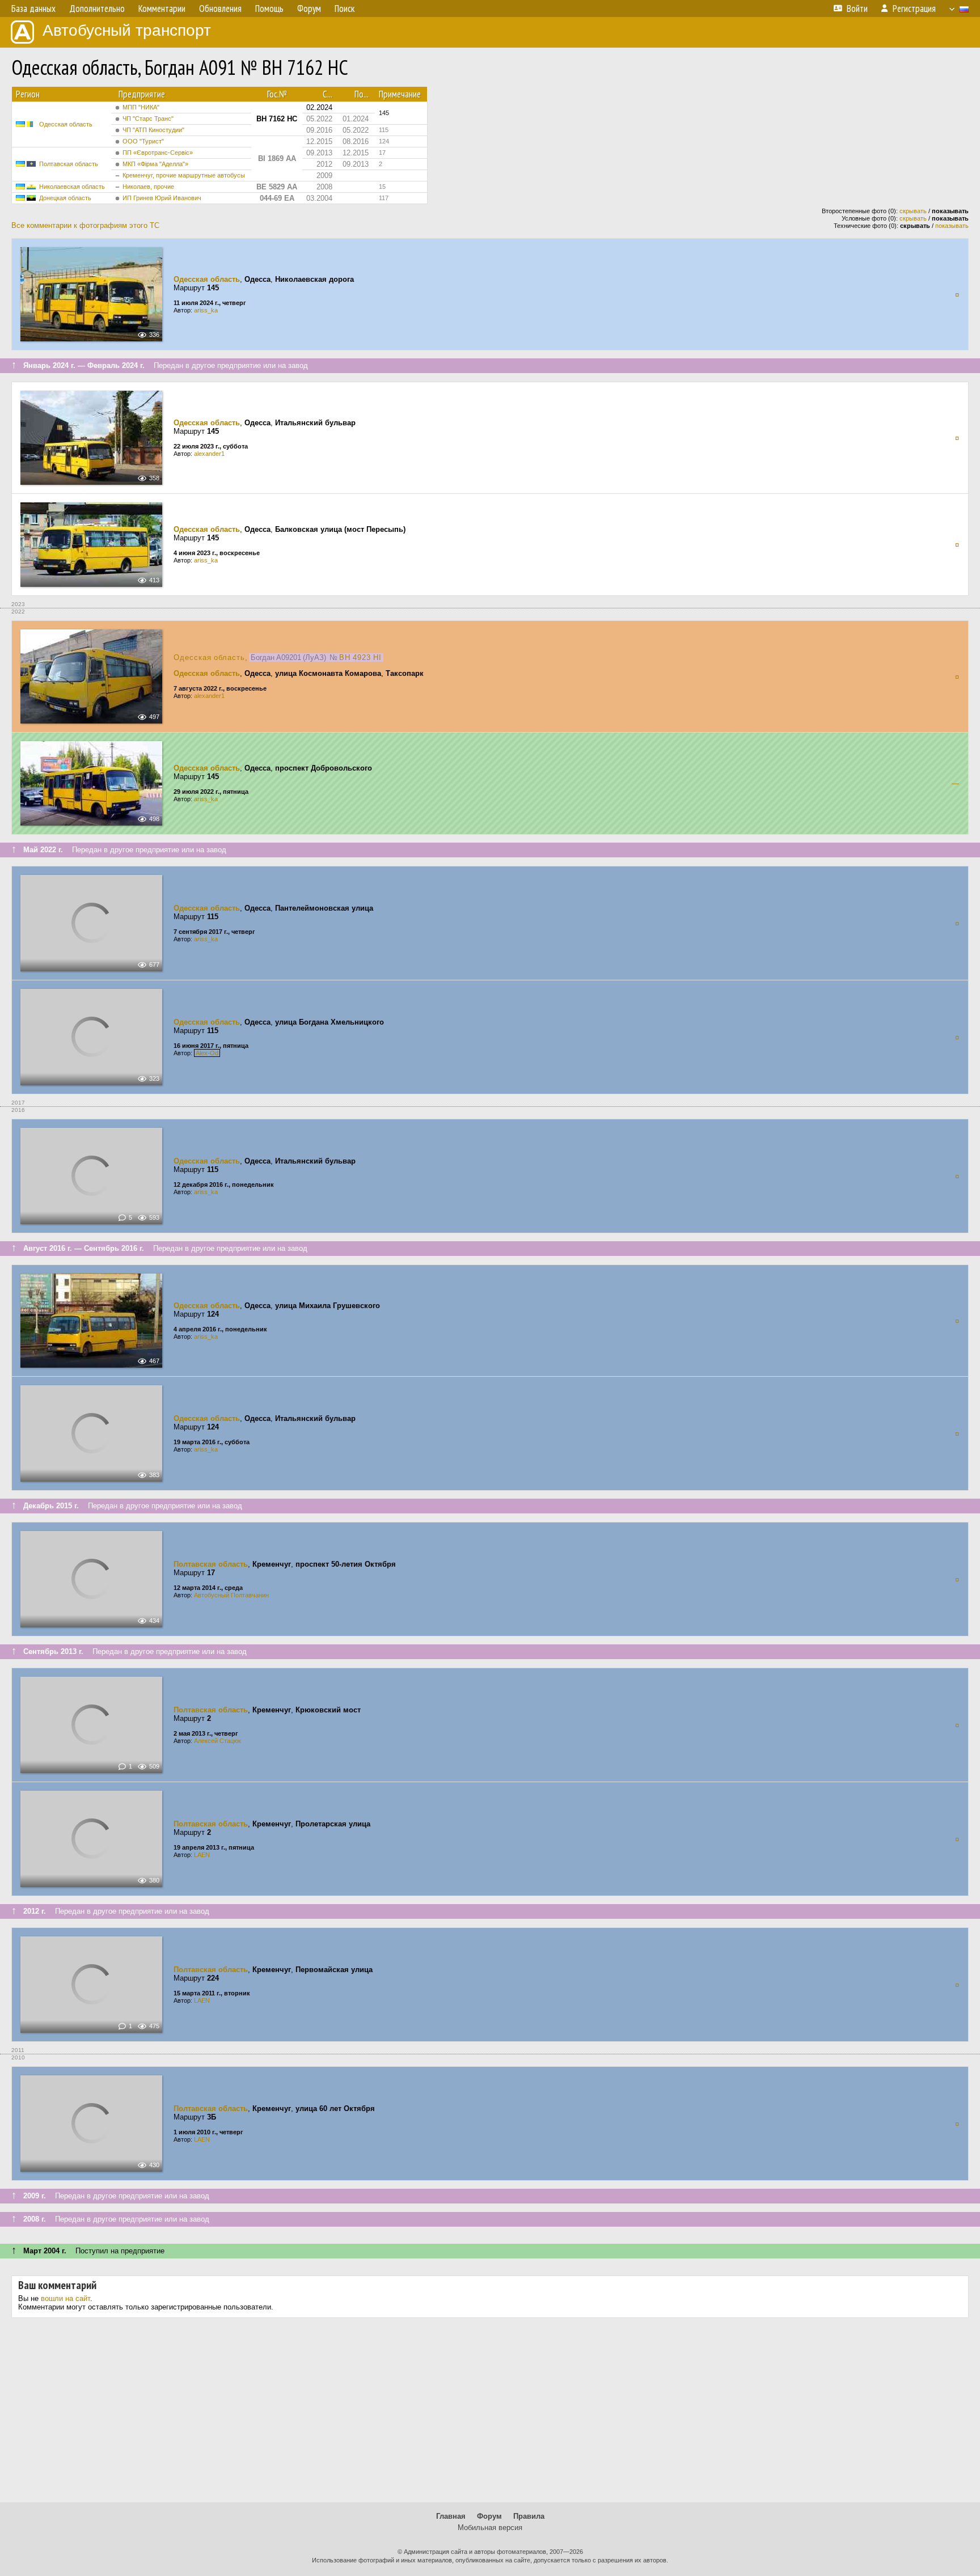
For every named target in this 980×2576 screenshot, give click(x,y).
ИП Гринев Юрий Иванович (162, 198)
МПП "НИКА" (141, 107)
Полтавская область (69, 164)
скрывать (913, 211)
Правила (529, 2516)
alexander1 (209, 454)
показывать (952, 226)
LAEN (202, 1855)
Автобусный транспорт (127, 30)
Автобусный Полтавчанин (231, 1595)
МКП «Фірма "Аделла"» (155, 164)
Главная (451, 2516)
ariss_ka (206, 310)
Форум (489, 2516)
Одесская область (66, 124)
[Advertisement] (490, 2414)
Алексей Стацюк (217, 1741)
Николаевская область (72, 187)
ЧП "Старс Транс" (148, 119)
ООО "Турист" (143, 141)
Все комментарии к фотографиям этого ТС (85, 225)
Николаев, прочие (148, 187)
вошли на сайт (66, 2298)
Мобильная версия (490, 2528)
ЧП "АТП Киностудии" (153, 130)
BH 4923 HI (360, 657)
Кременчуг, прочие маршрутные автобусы (184, 175)
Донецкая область (65, 198)
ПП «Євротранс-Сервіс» (158, 153)
